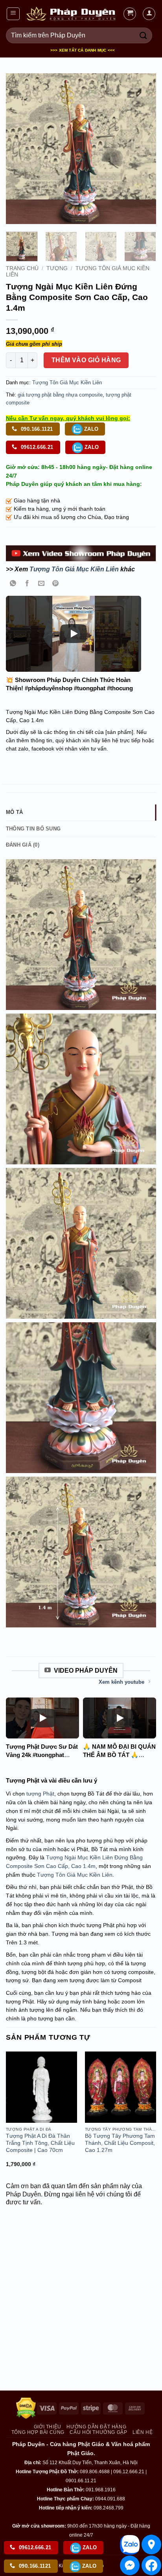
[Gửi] (144, 35)
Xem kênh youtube (121, 1682)
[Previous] (19, 148)
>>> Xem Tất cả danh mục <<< (83, 50)
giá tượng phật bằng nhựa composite (60, 395)
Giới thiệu (48, 2427)
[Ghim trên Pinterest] (56, 584)
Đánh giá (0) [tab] (23, 845)
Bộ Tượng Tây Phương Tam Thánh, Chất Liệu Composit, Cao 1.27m (120, 2143)
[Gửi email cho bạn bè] (41, 584)
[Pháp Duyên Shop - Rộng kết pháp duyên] (71, 14)
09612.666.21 (36, 447)
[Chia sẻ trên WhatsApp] (13, 584)
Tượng (57, 268)
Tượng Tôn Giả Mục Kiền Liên (67, 383)
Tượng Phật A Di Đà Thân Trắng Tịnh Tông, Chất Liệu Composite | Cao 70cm (40, 2143)
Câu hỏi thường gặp (98, 2432)
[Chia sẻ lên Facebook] (27, 584)
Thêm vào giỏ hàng (86, 360)
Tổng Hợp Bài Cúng (38, 2432)
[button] (13, 14)
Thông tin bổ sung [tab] (33, 829)
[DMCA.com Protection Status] (26, 2408)
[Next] (143, 148)
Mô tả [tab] (14, 812)
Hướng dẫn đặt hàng (96, 2427)
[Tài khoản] (149, 14)
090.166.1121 (36, 429)
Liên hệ (143, 2432)
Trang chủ (22, 268)
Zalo (91, 429)
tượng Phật (40, 1794)
